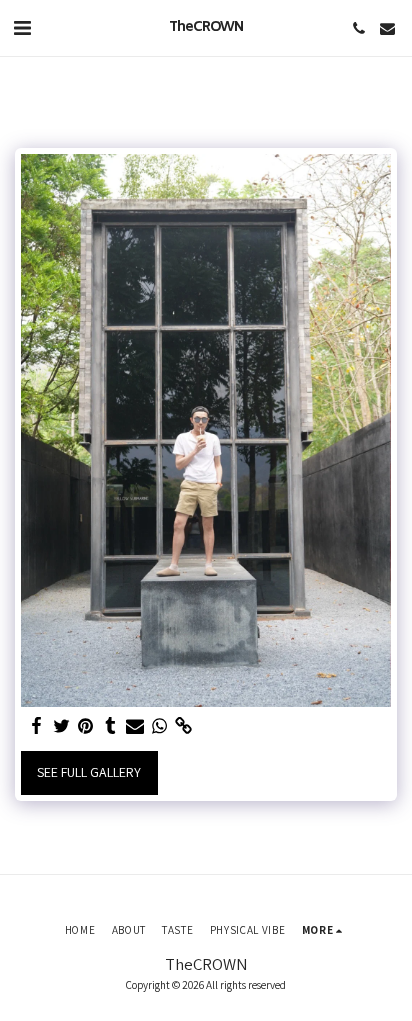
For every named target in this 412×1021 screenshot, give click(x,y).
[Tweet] (62, 726)
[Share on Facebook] (37, 726)
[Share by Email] (135, 726)
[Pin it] (86, 726)
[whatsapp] (160, 726)
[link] (184, 726)
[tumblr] (111, 726)
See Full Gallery (89, 772)
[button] (22, 28)
